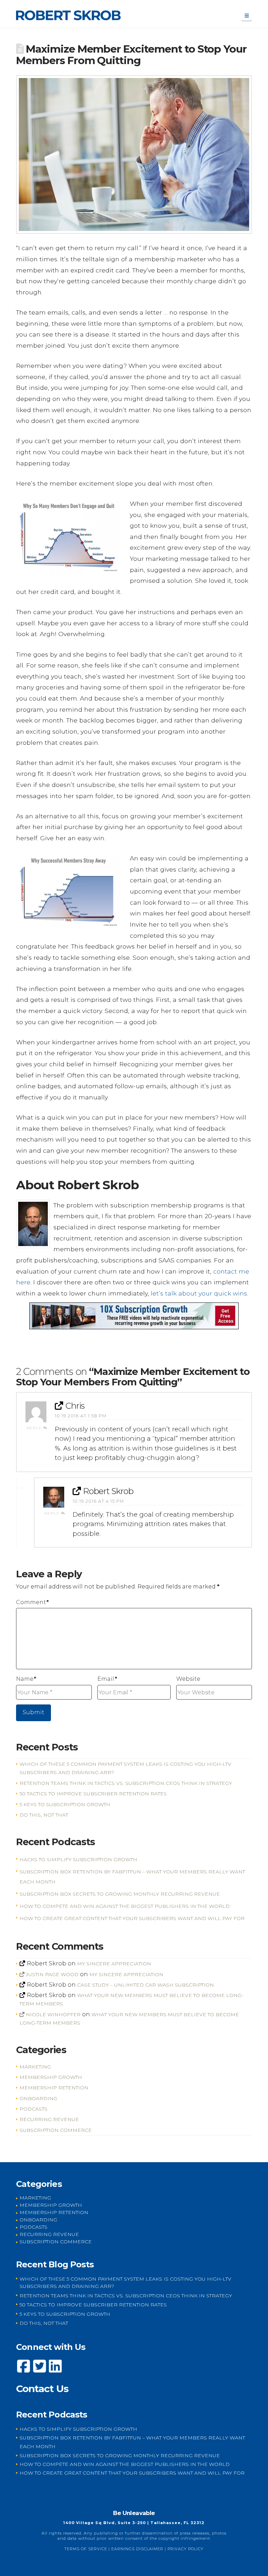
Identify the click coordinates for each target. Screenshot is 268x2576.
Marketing (35, 2067)
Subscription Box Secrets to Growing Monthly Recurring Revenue (120, 1894)
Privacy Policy (185, 2549)
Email (107, 1679)
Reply (35, 1428)
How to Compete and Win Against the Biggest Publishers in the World (125, 1906)
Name (26, 1679)
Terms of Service (86, 2549)
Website (188, 1679)
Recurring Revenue (49, 2119)
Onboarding (38, 2098)
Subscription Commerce (56, 2130)
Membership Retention (54, 2088)
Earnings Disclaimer (137, 2549)
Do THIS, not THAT (44, 1815)
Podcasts (33, 2109)
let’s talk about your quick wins (199, 1293)
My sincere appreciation (114, 1964)
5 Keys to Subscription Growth (65, 1804)
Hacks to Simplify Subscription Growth (78, 1859)
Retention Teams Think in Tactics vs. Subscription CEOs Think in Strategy (126, 1783)
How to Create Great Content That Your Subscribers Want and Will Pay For (132, 1918)
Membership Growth (51, 2077)
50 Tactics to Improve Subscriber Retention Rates (93, 1794)
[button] (247, 16)
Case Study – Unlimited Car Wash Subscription (146, 1985)
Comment (32, 1602)
